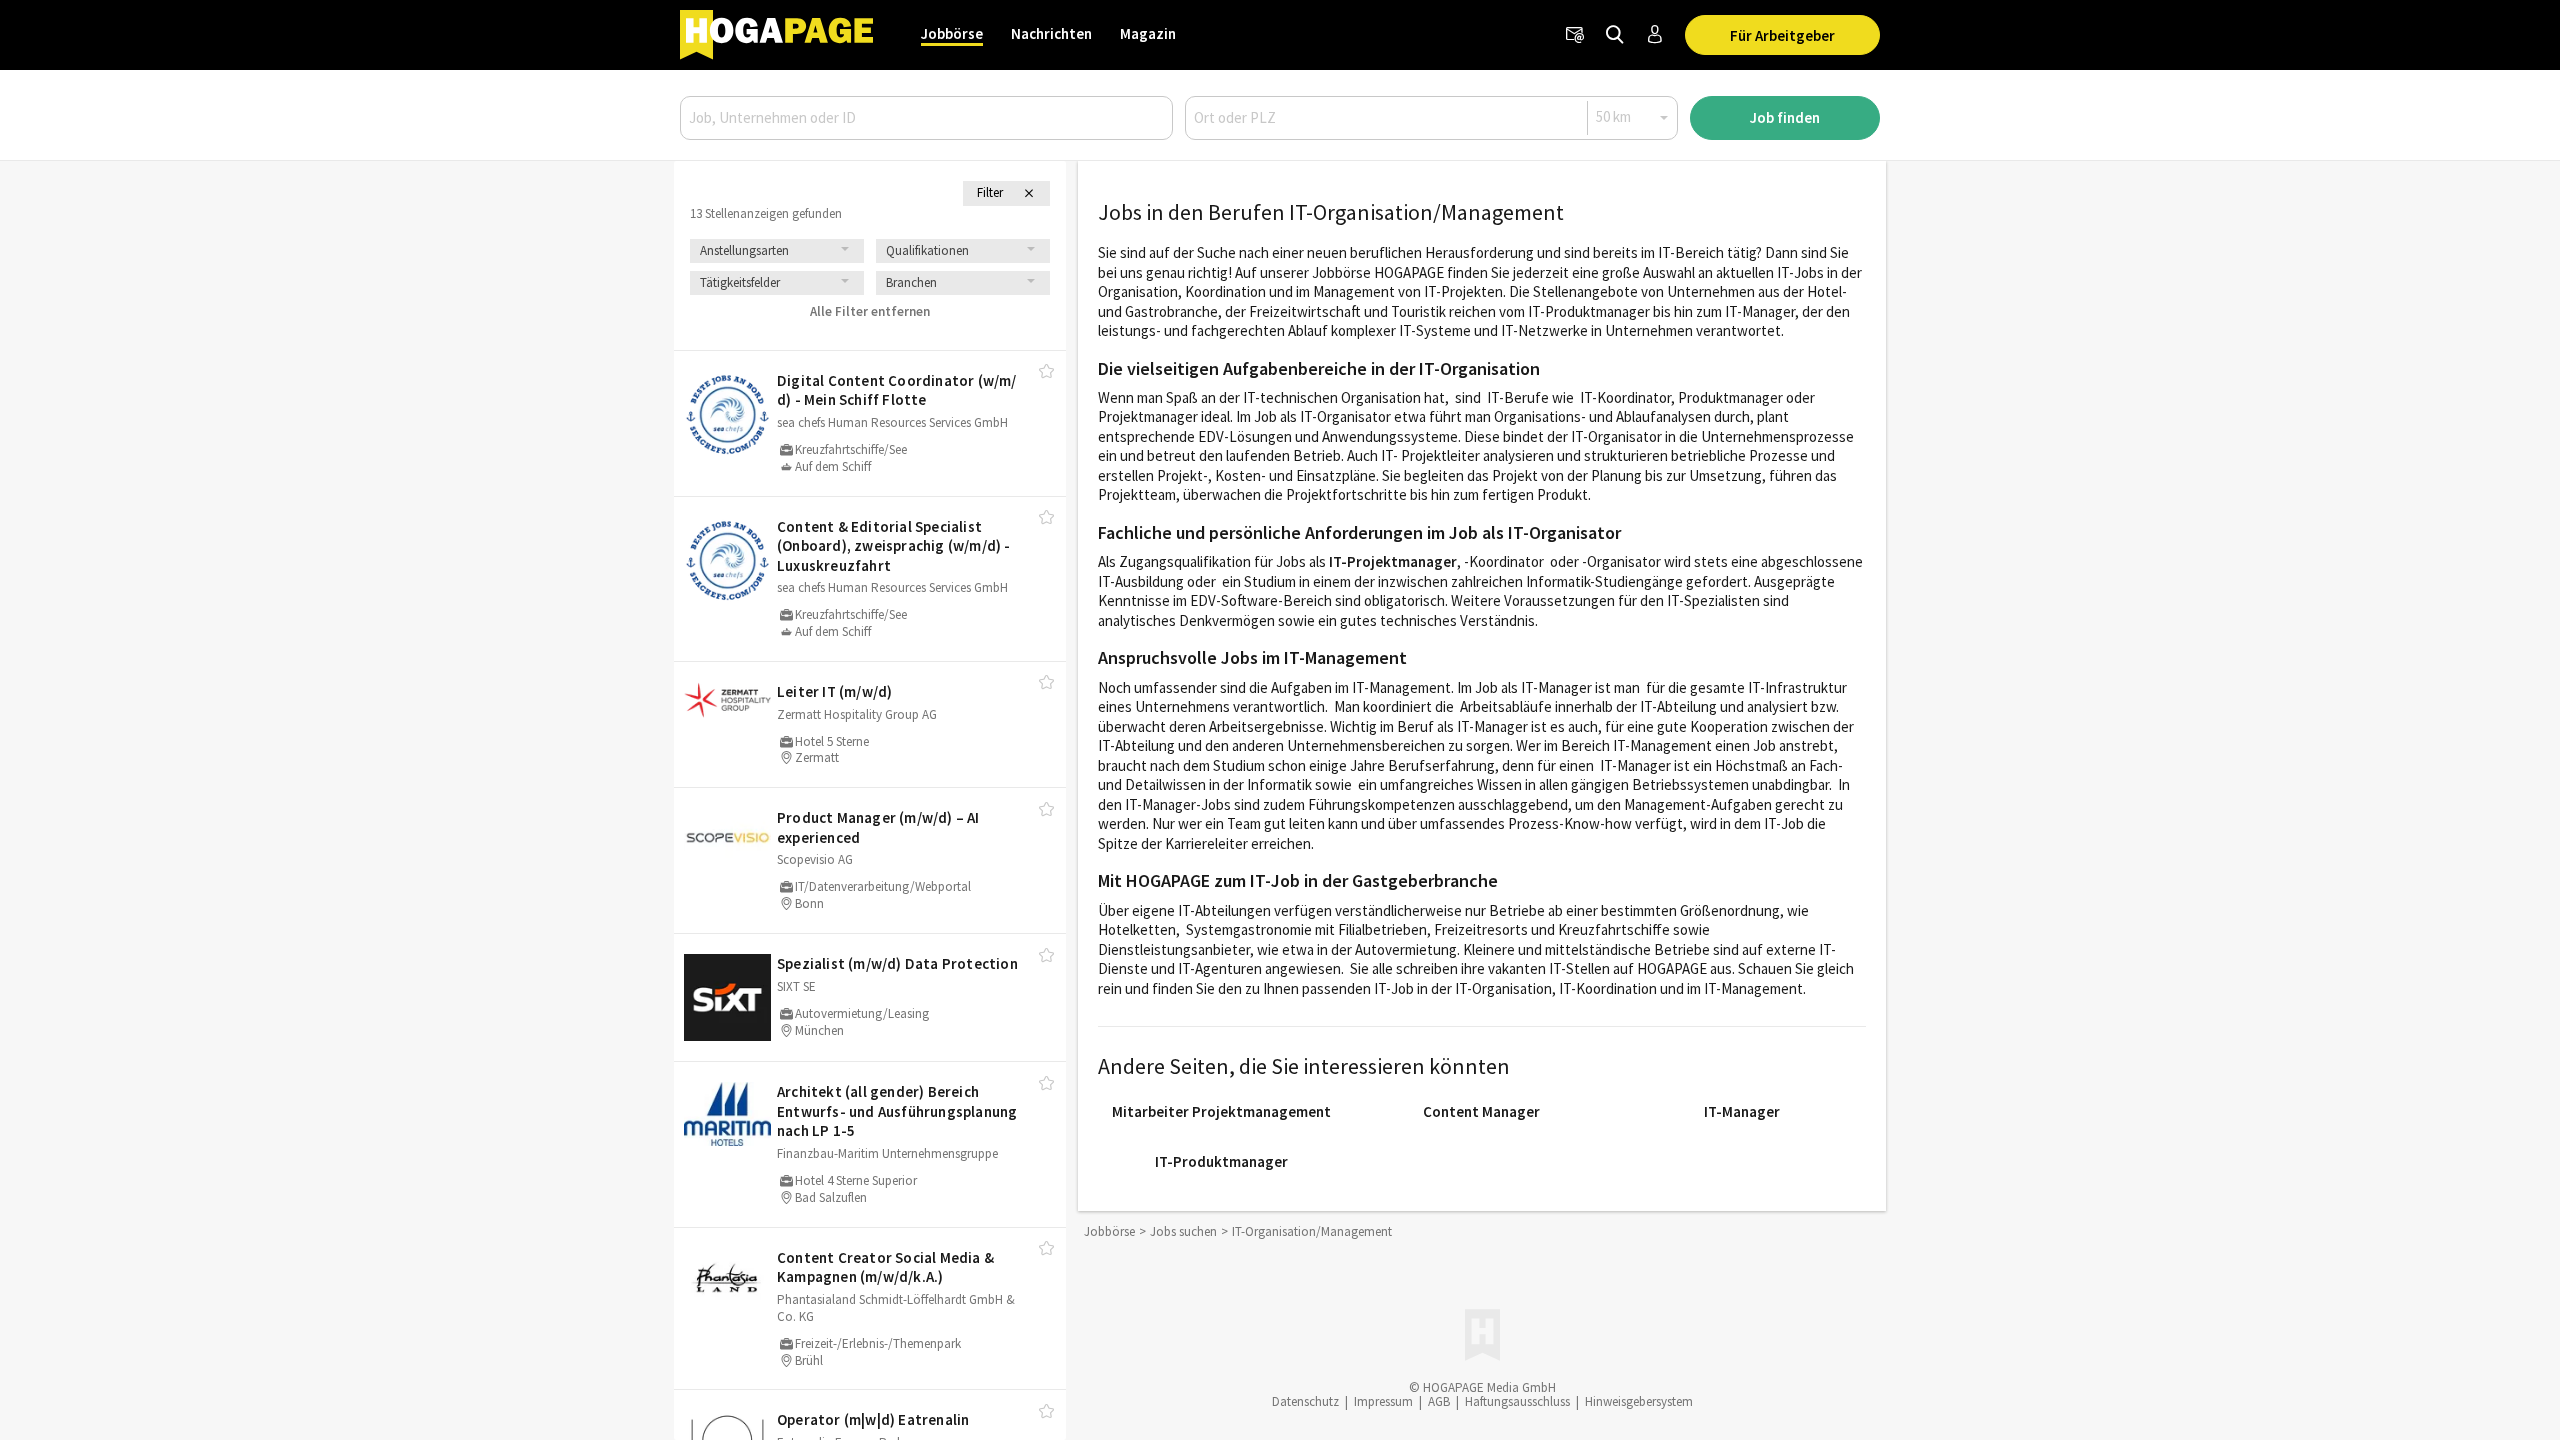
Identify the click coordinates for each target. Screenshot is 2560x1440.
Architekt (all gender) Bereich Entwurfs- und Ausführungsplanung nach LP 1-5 (897, 1111)
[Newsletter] (1575, 35)
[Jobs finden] (1615, 35)
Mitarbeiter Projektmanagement (1221, 1111)
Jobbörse (952, 33)
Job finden (1785, 117)
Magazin (1148, 33)
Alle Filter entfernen (870, 311)
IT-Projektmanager (1393, 561)
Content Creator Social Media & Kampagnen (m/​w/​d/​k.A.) (885, 1267)
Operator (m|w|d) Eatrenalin (873, 1419)
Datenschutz (1305, 1401)
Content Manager (1481, 1111)
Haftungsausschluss (1517, 1401)
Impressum (1383, 1401)
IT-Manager (1742, 1111)
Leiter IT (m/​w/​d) (834, 691)
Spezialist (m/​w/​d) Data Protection (897, 963)
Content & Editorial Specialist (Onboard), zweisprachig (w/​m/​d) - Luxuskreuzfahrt (894, 546)
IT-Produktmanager (1221, 1161)
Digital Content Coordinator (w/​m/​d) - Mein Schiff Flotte (897, 390)
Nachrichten (1051, 33)
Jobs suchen (1183, 1231)
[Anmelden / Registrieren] (1655, 35)
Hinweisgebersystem (1639, 1401)
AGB (1439, 1401)
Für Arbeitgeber (1782, 35)
